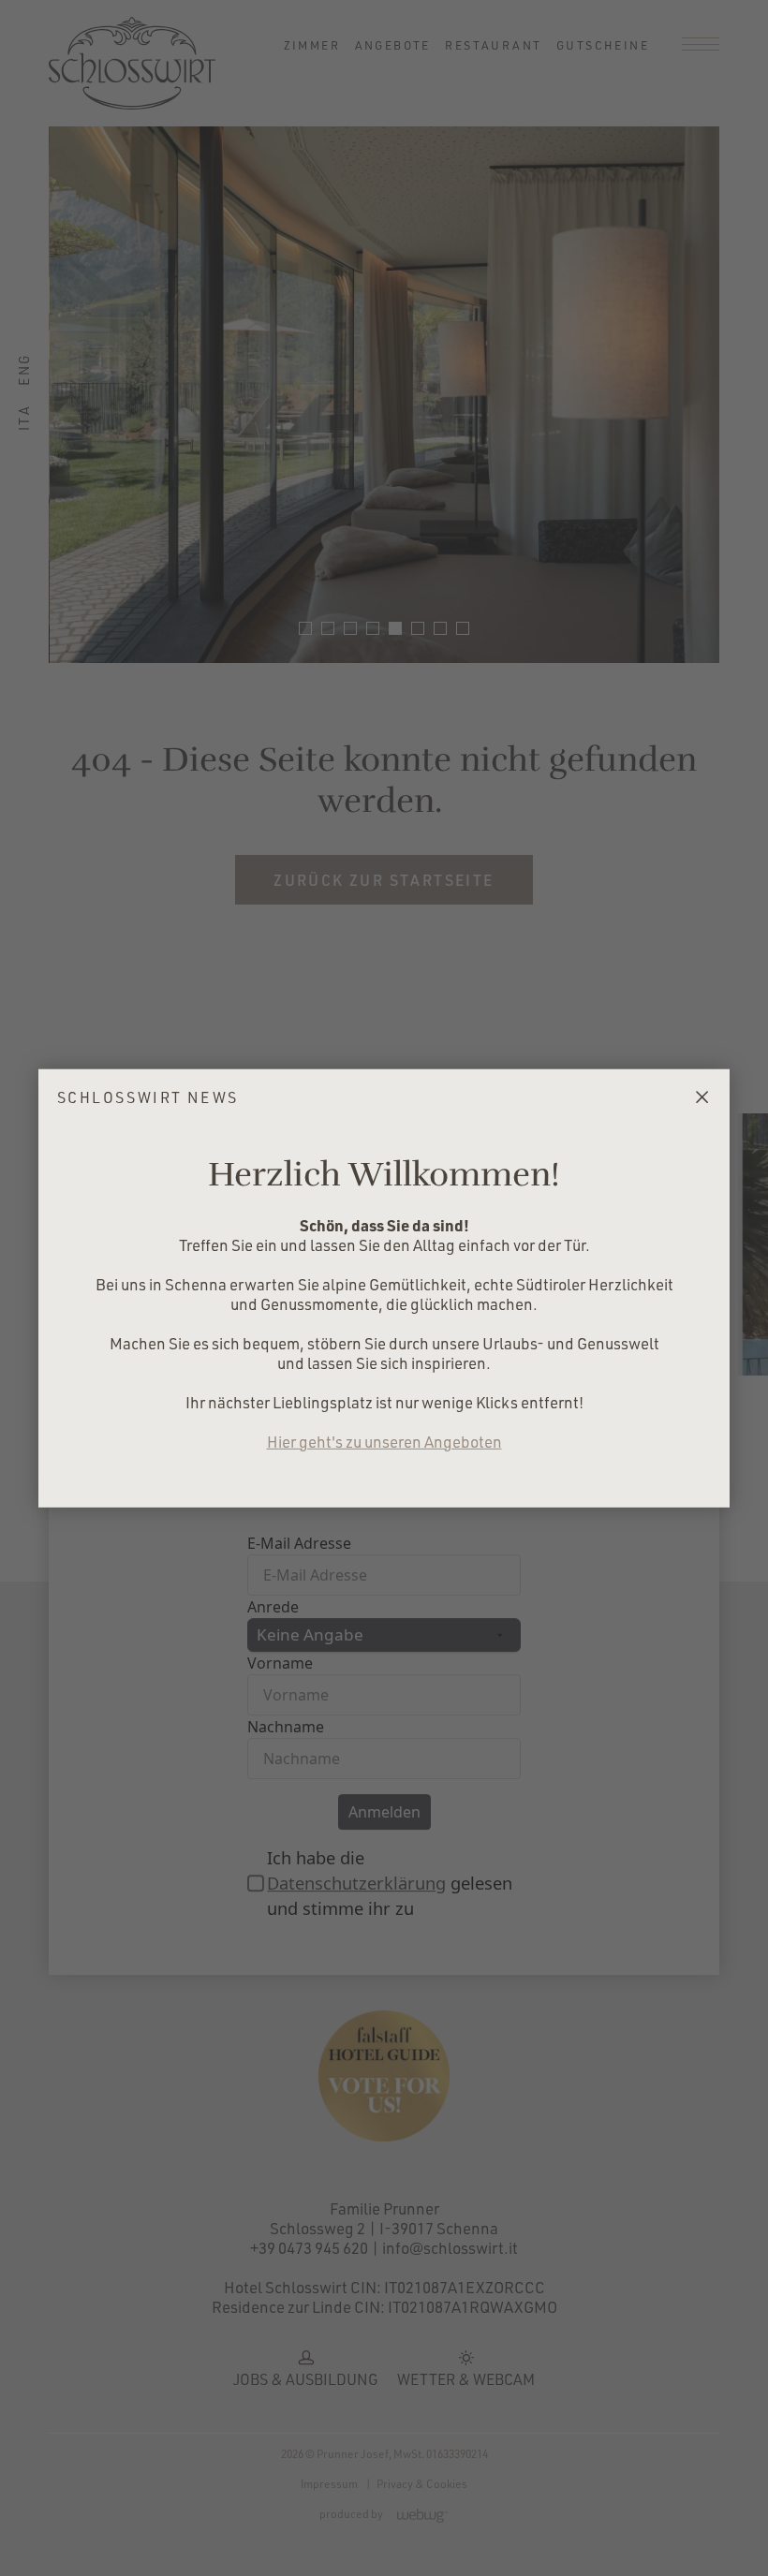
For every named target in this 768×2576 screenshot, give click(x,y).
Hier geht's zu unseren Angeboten (384, 1442)
